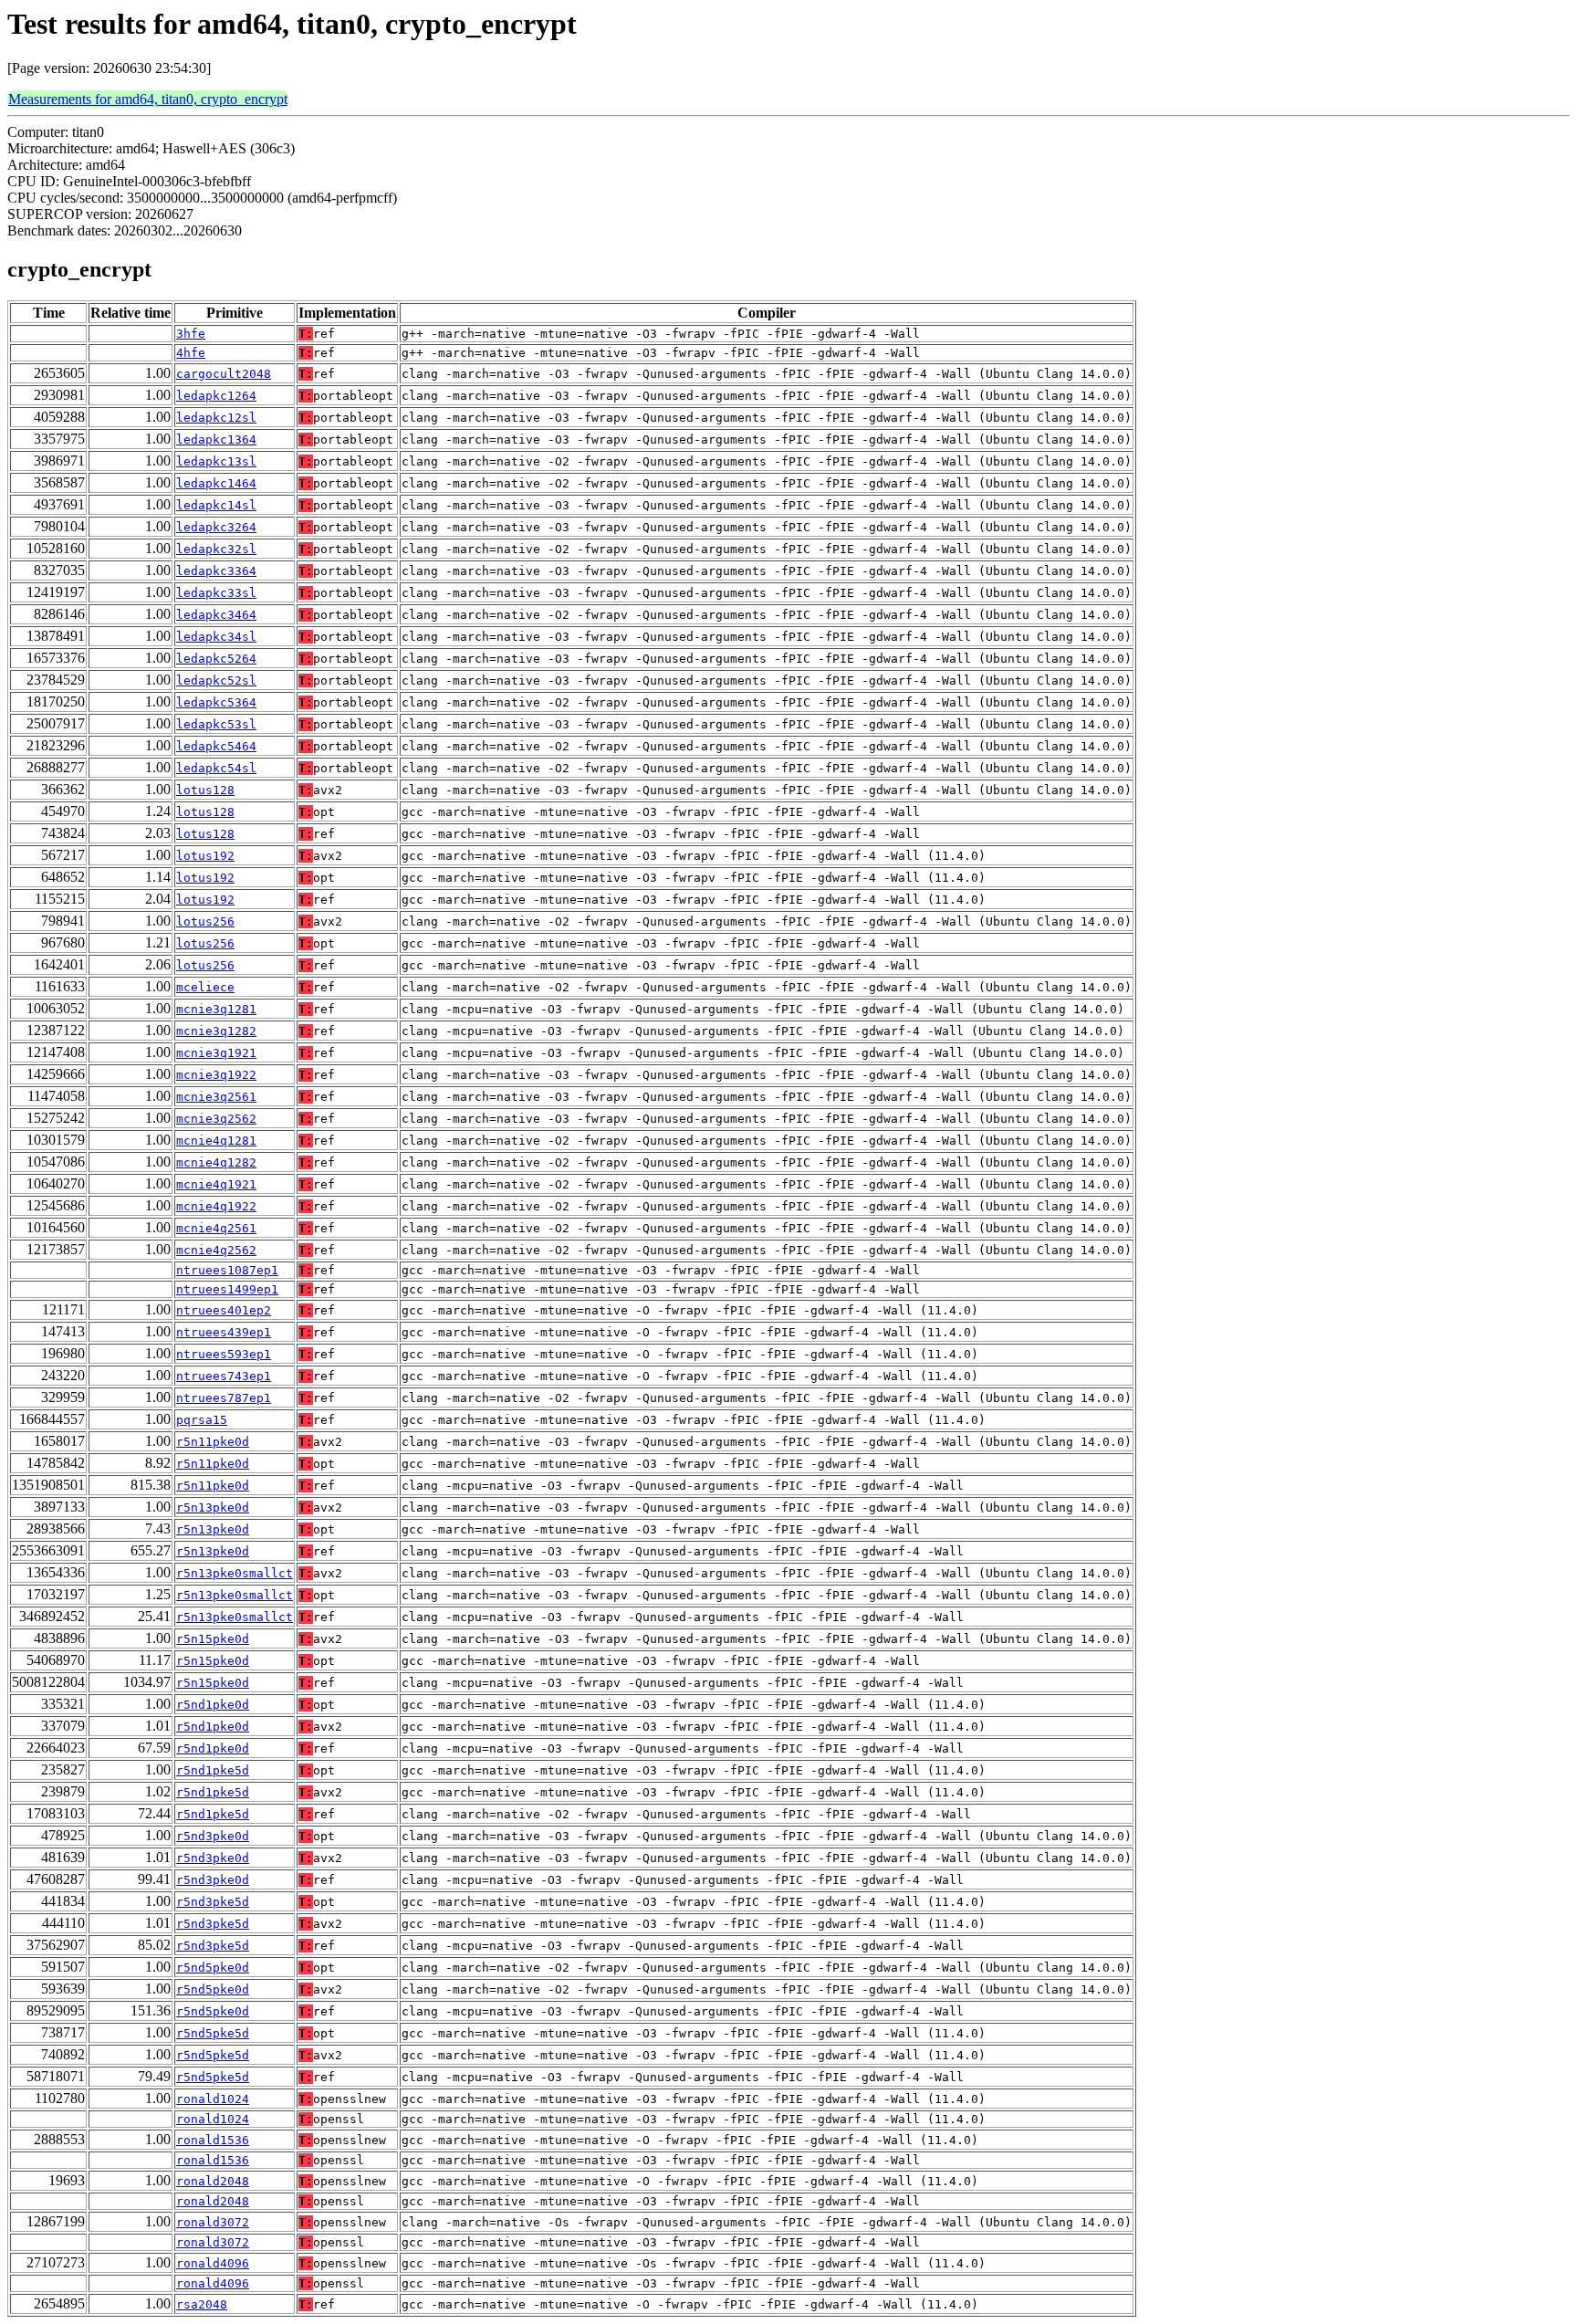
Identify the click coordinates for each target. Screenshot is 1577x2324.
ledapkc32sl (216, 549)
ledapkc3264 (216, 527)
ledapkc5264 (216, 659)
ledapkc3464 (216, 615)
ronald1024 (213, 2099)
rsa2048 (202, 2304)
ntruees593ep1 (224, 1354)
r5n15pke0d (213, 1639)
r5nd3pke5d (213, 1902)
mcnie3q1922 (216, 1075)
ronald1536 (213, 2140)
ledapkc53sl (216, 724)
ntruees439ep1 (224, 1332)
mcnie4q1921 (216, 1184)
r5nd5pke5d (213, 2033)
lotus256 (205, 921)
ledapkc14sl (216, 505)
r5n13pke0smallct (235, 1573)
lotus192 (205, 856)
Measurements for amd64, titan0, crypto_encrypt (148, 99)
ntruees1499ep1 (227, 1289)
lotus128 (205, 790)
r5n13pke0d (213, 1507)
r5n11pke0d (213, 1442)
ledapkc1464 (216, 483)
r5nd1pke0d (213, 1705)
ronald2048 (213, 2181)
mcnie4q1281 (216, 1141)
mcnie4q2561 (216, 1228)
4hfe (191, 353)
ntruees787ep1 (224, 1398)
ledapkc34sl (216, 637)
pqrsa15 (202, 1420)
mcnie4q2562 (216, 1250)
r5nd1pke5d (213, 1770)
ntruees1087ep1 (227, 1270)
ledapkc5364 (216, 702)
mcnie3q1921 (216, 1053)
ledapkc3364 (216, 571)
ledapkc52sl (216, 680)
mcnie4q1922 (216, 1206)
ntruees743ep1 (224, 1376)
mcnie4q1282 (216, 1162)
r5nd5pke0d (213, 1968)
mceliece (205, 987)
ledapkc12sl (216, 418)
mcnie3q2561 (216, 1097)
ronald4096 (213, 2263)
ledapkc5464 (216, 746)
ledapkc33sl (216, 593)
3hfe (191, 334)
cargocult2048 (224, 374)
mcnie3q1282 (216, 1031)
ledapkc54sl (216, 768)
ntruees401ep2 (224, 1310)
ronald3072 (213, 2222)
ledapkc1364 (216, 440)
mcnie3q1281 (216, 1009)
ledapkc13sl (216, 461)
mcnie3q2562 (216, 1119)
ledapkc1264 (216, 396)
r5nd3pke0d (213, 1836)
